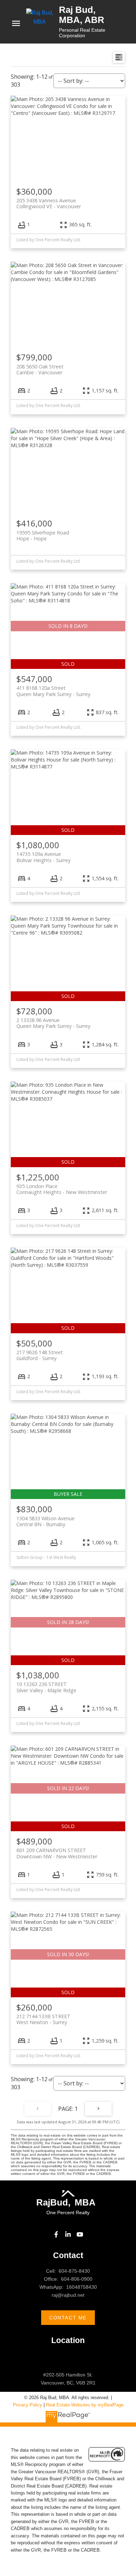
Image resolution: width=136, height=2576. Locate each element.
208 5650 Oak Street (40, 369)
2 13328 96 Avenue (53, 1023)
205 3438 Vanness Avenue (49, 203)
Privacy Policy (28, 2405)
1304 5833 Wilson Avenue (46, 1521)
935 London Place (62, 1189)
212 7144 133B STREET (43, 2019)
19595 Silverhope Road (43, 536)
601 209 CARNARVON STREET (57, 1853)
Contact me (68, 2318)
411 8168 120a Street (53, 691)
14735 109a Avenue (43, 857)
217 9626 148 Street (40, 1355)
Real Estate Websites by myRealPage (85, 2405)
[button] (56, 2234)
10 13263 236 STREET (46, 1687)
